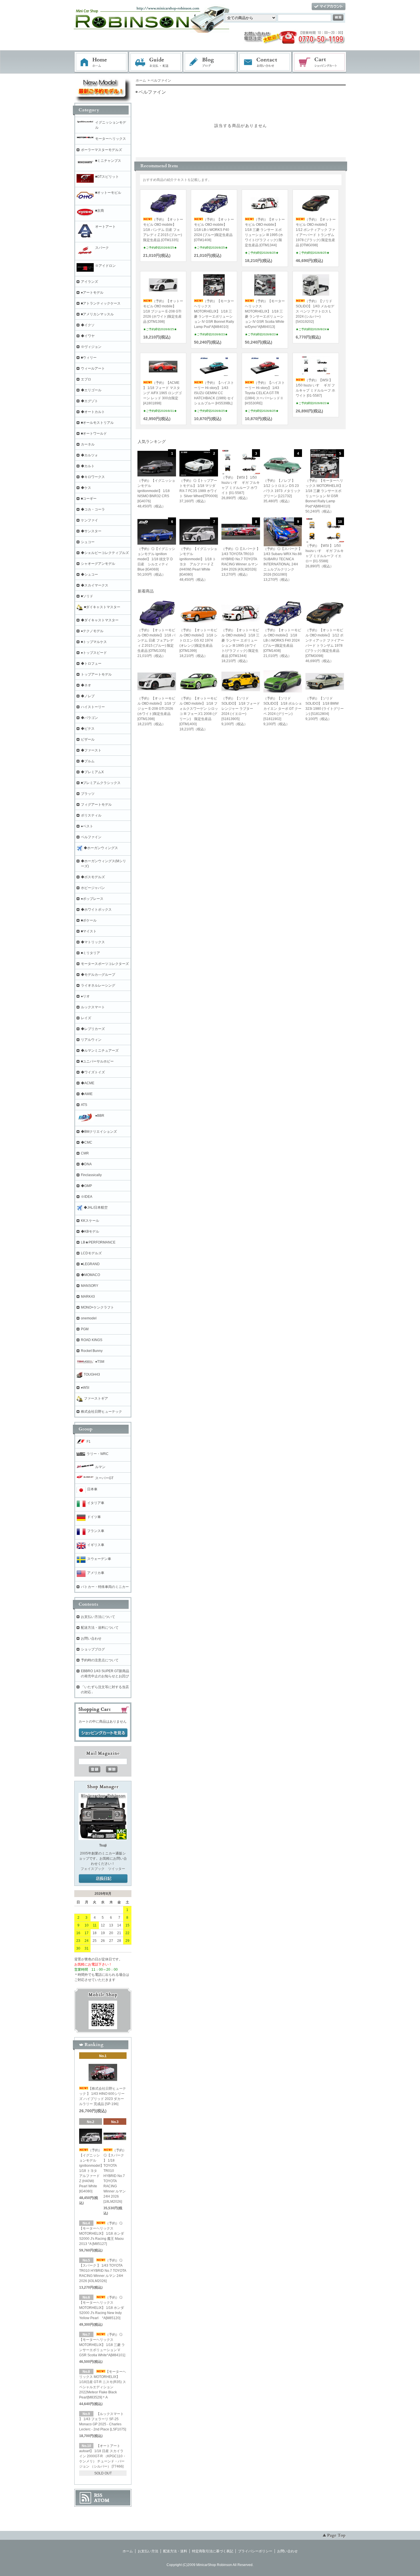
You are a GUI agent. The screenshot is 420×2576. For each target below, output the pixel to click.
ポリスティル (91, 815)
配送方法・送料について (100, 1628)
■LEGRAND (90, 1264)
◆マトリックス (93, 942)
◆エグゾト (89, 401)
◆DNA (86, 1164)
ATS (84, 1105)
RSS (98, 2495)
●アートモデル (92, 293)
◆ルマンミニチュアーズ (100, 1051)
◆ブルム (88, 761)
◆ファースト (91, 750)
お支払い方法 (148, 2551)
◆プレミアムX (92, 772)
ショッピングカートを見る (103, 1733)
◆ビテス (88, 729)
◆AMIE (87, 1094)
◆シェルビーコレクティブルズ (105, 553)
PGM (85, 1329)
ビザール (88, 739)
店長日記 (103, 1879)
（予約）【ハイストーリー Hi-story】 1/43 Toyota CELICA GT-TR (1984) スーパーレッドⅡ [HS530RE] (265, 393)
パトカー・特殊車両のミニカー (105, 1587)
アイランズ (89, 282)
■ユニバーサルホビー (97, 1061)
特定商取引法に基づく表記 (213, 2551)
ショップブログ (93, 1649)
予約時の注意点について (100, 1660)
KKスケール (90, 1221)
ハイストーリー (93, 707)
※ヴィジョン (91, 347)
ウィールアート (93, 368)
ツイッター (117, 1869)
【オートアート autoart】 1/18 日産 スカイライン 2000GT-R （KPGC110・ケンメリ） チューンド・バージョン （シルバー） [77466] (103, 2456)
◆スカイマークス (95, 585)
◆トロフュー (91, 664)
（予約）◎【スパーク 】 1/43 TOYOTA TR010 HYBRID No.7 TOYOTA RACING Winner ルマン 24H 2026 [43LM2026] (103, 2271)
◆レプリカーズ (93, 1029)
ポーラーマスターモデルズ (101, 150)
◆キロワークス (93, 477)
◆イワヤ (88, 336)
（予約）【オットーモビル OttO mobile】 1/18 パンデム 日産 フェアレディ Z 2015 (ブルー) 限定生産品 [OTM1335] (163, 230)
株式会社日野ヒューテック (101, 1412)
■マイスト (89, 931)
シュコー (88, 542)
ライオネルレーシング (98, 985)
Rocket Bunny (92, 1351)
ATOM (102, 2500)
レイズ (86, 1018)
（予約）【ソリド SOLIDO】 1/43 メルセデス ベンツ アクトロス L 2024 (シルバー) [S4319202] (315, 311)
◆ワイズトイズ (93, 1072)
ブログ (210, 62)
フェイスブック (93, 1869)
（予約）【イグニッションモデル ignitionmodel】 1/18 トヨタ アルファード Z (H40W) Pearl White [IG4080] (91, 2171)
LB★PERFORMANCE (98, 1242)
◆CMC (87, 1142)
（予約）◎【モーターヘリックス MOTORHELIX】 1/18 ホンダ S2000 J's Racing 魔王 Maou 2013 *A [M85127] (102, 2234)
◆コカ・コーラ (93, 509)
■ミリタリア (90, 953)
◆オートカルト (93, 412)
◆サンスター (91, 531)
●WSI (85, 1388)
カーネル (88, 444)
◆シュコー (89, 575)
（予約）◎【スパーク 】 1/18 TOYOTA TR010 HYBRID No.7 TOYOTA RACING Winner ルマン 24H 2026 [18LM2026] (115, 2176)
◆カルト (88, 466)
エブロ (86, 379)
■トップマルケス (94, 642)
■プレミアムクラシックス (101, 783)
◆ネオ (86, 685)
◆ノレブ (88, 696)
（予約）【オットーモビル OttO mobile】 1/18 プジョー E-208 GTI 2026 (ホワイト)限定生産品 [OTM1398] (163, 311)
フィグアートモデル (96, 805)
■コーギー (89, 499)
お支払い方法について (98, 1617)
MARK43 (88, 1297)
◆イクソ (88, 325)
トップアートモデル (96, 674)
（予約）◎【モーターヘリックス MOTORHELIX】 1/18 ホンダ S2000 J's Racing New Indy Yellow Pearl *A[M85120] (102, 2308)
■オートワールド (94, 434)
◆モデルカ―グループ (98, 975)
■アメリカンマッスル (97, 314)
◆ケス (86, 488)
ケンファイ (89, 520)
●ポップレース (92, 899)
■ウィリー (89, 358)
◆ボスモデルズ (93, 877)
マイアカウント (329, 7)
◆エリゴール (91, 390)
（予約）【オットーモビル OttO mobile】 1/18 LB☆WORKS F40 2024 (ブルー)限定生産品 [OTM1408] (214, 230)
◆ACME (88, 1083)
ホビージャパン (93, 888)
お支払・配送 (156, 62)
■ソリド (87, 596)
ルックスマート (93, 1007)
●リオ (85, 996)
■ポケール (89, 920)
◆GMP (86, 1186)
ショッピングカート (320, 62)
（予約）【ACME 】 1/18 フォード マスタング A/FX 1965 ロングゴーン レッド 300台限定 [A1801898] (162, 393)
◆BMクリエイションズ (99, 1132)
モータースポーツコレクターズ (105, 964)
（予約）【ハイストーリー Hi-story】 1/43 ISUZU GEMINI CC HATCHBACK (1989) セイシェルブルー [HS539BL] (214, 393)
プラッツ (88, 794)
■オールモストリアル (97, 423)
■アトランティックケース (101, 303)
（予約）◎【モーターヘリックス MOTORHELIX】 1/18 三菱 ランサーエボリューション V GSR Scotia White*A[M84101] (102, 2345)
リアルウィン (91, 1040)
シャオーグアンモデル (98, 564)
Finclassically (91, 1175)
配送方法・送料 (175, 2551)
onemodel (89, 1318)
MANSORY (90, 1286)
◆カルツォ (89, 455)
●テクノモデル (92, 631)
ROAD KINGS (92, 1340)
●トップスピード (94, 653)
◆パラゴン (89, 718)
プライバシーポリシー (255, 2551)
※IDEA (87, 1197)
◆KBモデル (90, 1231)
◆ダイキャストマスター (100, 620)
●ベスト (87, 826)
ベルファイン (91, 837)
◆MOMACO (90, 1275)
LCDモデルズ (91, 1253)
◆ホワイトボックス (96, 910)
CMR (85, 1153)
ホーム (101, 62)
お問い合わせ (265, 62)
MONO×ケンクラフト (97, 1307)
